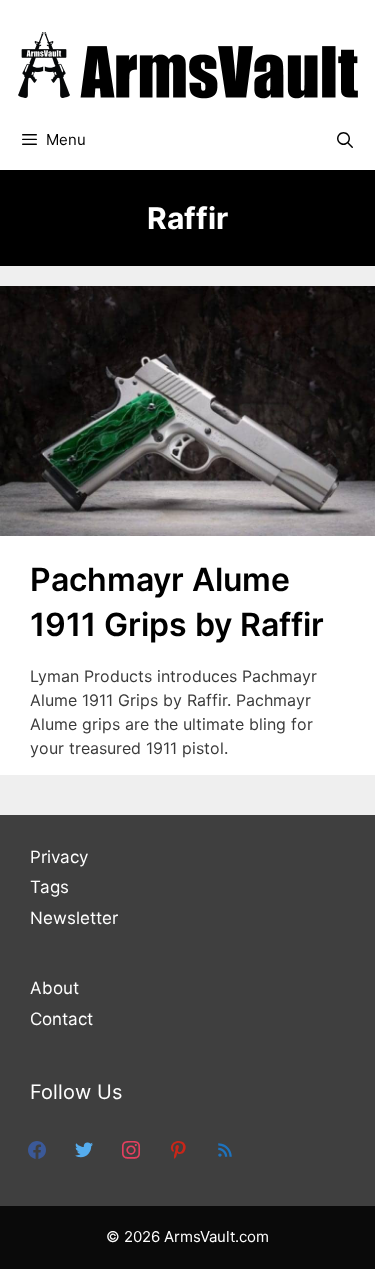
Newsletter (74, 918)
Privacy (59, 857)
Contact (61, 1019)
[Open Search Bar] (344, 140)
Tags (49, 887)
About (54, 988)
